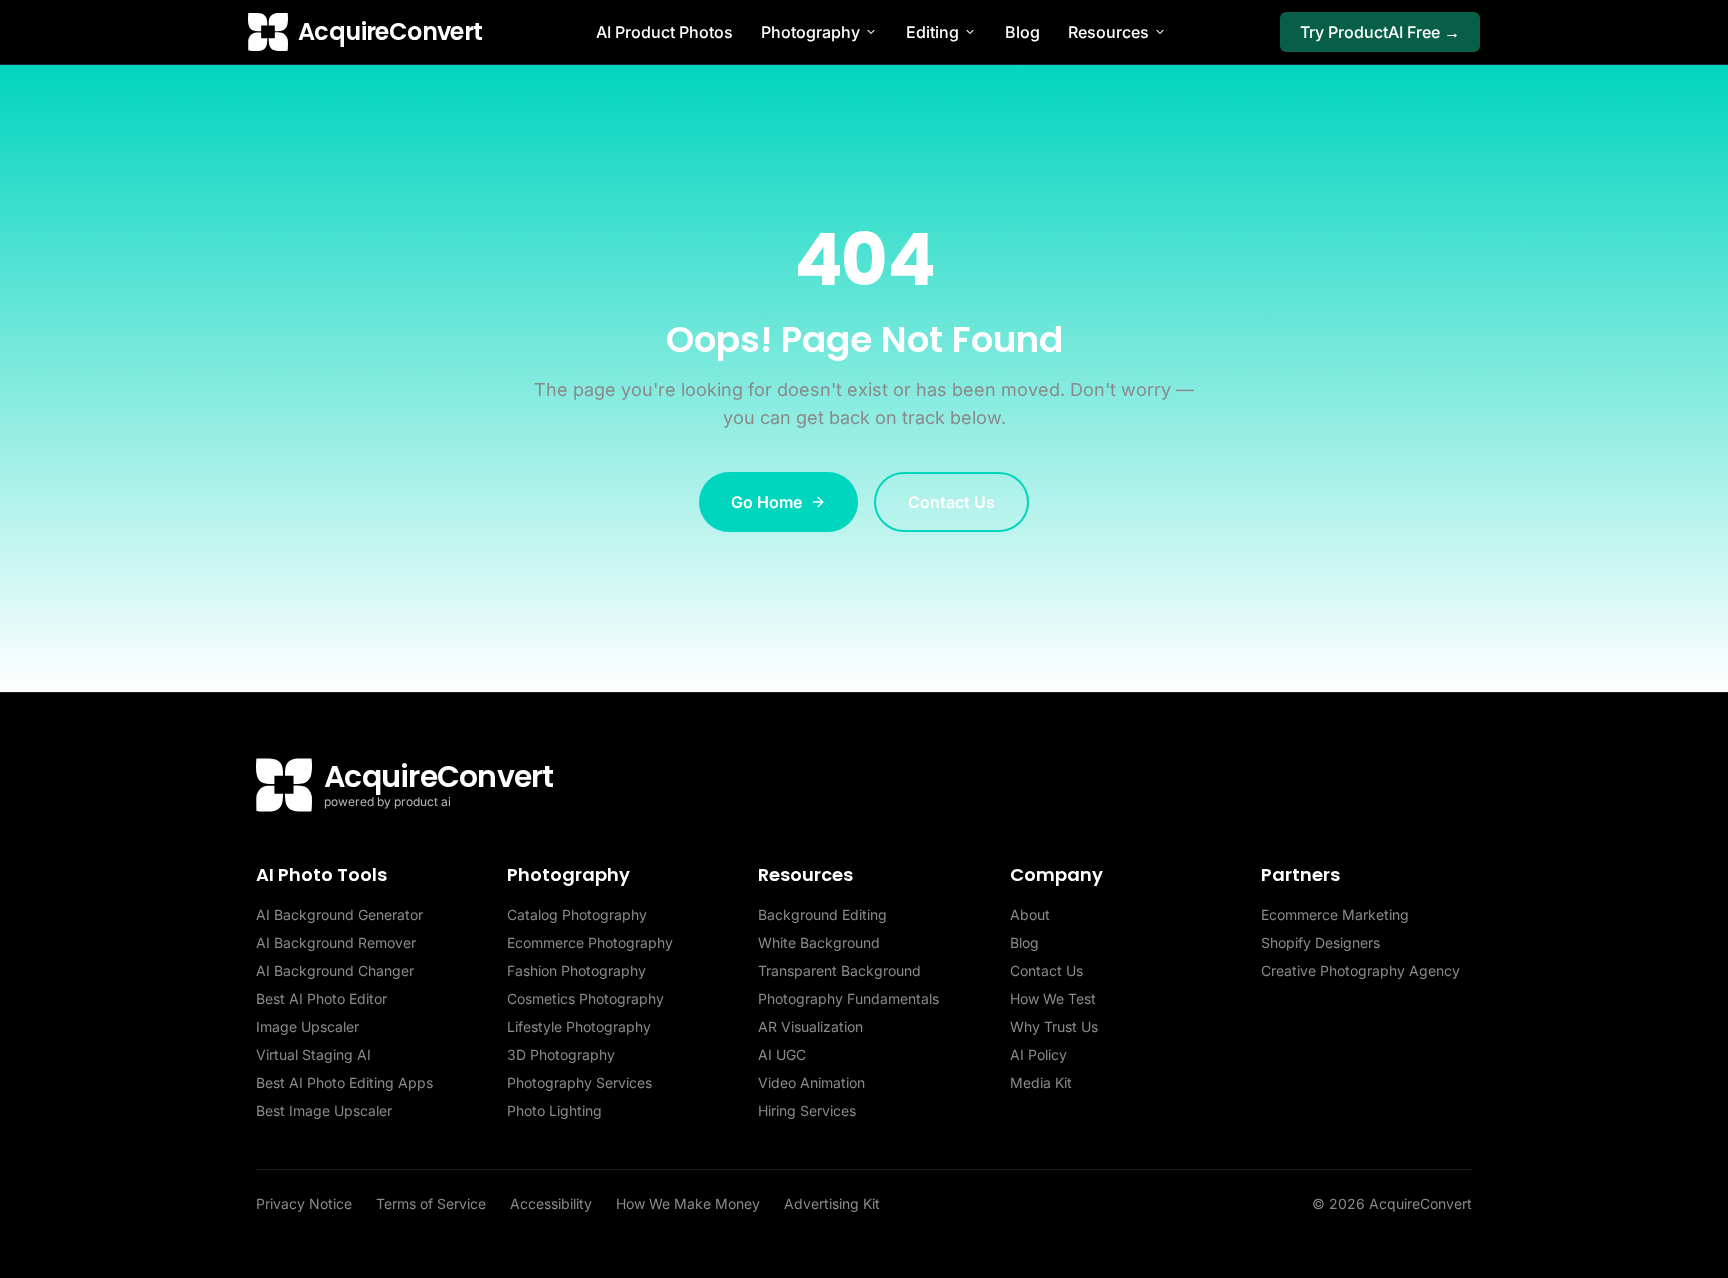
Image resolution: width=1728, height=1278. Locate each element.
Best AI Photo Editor (321, 998)
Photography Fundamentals (848, 998)
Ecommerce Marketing (1335, 914)
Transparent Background (839, 970)
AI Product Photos (664, 32)
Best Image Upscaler (324, 1110)
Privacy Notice (304, 1203)
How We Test (1053, 998)
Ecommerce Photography (590, 942)
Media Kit (1041, 1082)
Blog (1022, 32)
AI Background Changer (335, 970)
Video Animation (811, 1082)
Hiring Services (807, 1110)
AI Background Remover (336, 942)
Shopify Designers (1320, 942)
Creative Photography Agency (1360, 970)
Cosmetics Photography (585, 998)
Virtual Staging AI (313, 1054)
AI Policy (1038, 1054)
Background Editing (822, 914)
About (1030, 914)
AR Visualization (810, 1026)
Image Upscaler (307, 1026)
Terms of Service (431, 1203)
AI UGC (782, 1054)
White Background (819, 942)
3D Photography (561, 1054)
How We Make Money (688, 1203)
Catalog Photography (577, 914)
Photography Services (579, 1082)
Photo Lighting (554, 1110)
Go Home (766, 502)
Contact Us (951, 502)
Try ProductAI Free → (1380, 32)
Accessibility (551, 1203)
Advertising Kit (832, 1203)
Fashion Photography (576, 970)
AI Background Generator (339, 914)
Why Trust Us (1054, 1026)
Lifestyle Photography (579, 1026)
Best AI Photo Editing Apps (344, 1082)
